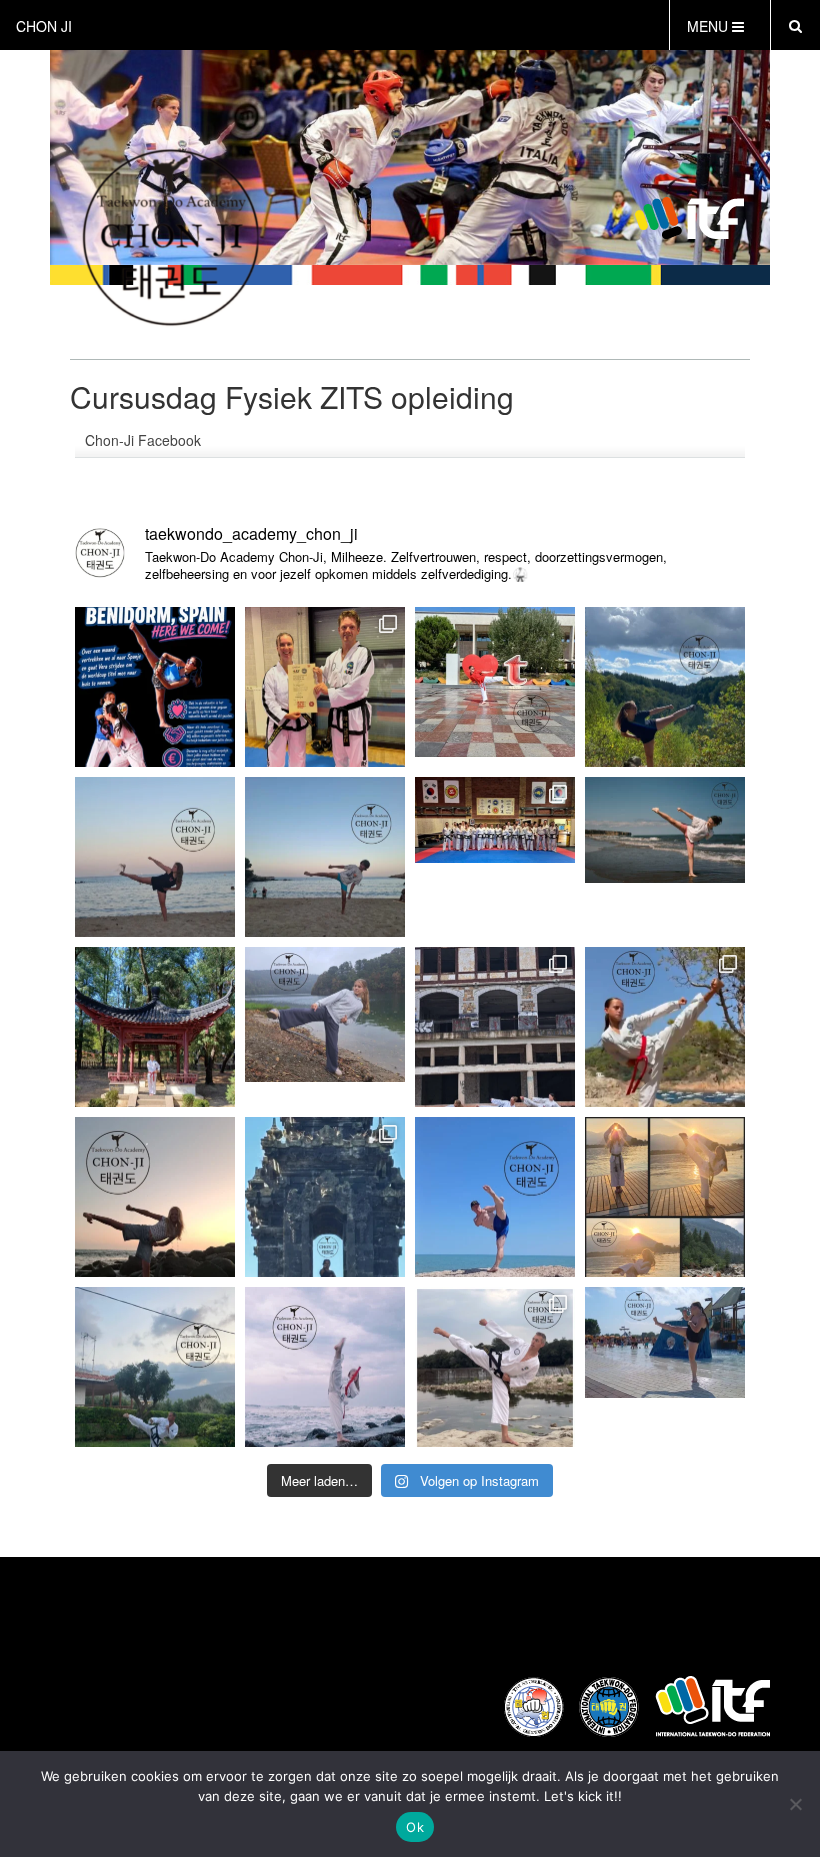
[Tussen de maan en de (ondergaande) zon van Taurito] (155, 1197)
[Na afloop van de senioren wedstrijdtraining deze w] (325, 687)
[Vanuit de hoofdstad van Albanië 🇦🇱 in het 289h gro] (155, 1027)
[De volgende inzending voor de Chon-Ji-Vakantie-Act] (495, 1367)
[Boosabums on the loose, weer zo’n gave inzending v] (325, 1197)
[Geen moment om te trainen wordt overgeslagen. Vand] (155, 687)
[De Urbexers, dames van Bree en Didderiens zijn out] (495, 1027)
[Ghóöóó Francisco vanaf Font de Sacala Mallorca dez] (325, 857)
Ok (415, 1827)
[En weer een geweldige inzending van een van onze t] (495, 1197)
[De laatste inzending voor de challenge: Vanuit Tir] (495, 687)
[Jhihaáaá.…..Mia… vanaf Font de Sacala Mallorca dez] (155, 857)
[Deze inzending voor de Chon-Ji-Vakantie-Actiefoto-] (665, 1367)
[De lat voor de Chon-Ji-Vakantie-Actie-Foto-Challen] (665, 1197)
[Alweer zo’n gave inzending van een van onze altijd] (665, 687)
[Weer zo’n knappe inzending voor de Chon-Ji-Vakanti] (155, 1367)
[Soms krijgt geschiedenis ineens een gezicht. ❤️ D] (665, 857)
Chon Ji (44, 26)
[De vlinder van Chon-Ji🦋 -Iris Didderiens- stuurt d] (325, 1027)
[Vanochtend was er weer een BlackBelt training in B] (495, 857)
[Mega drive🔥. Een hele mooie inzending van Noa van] (665, 1027)
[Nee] (795, 1804)
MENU (709, 26)
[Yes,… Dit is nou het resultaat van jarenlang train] (325, 1367)
